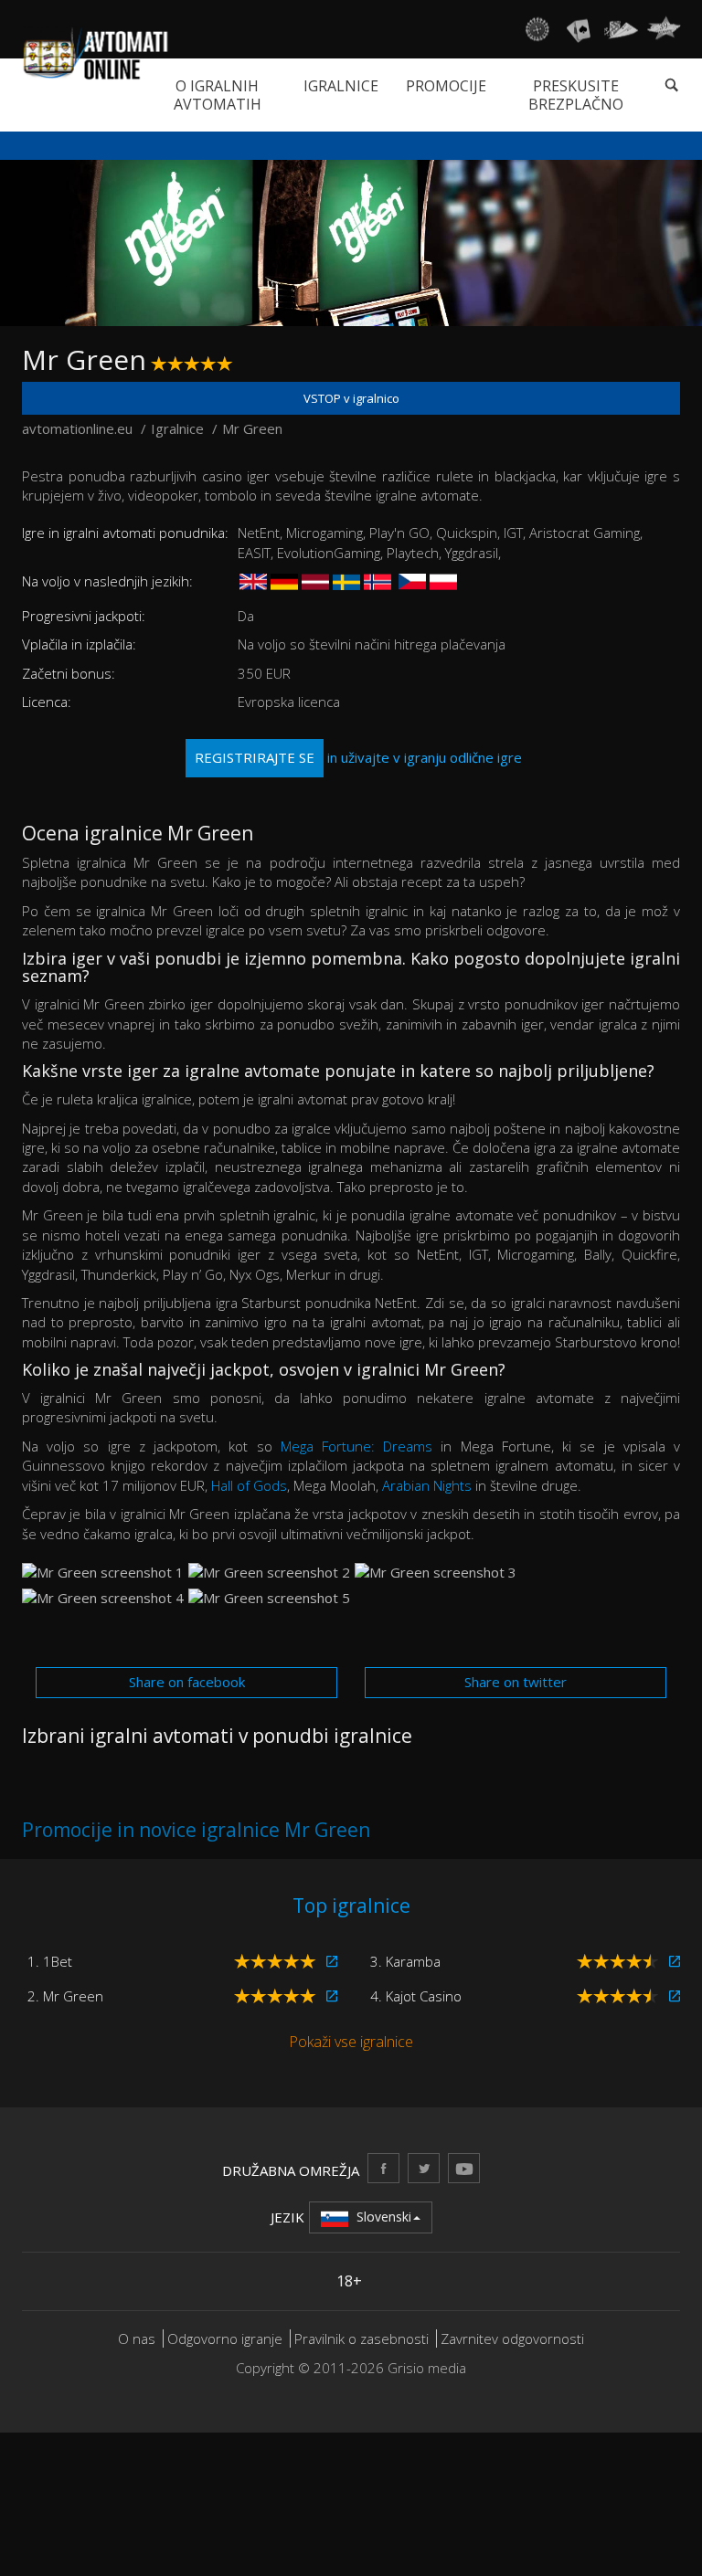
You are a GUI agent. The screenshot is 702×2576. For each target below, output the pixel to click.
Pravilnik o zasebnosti (362, 2338)
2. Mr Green (65, 1996)
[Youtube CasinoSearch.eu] (464, 2168)
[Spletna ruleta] (537, 29)
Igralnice (341, 86)
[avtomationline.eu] (95, 53)
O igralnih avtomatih (218, 95)
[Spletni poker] (621, 29)
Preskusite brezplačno (576, 95)
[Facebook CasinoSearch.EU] (383, 2168)
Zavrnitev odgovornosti (512, 2338)
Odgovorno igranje (227, 2338)
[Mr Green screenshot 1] (103, 1573)
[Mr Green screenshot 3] (436, 1573)
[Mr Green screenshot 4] (103, 1598)
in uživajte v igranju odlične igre (358, 757)
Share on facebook (187, 1682)
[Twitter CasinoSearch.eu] (424, 2168)
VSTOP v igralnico (351, 398)
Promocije (446, 86)
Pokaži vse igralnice (351, 2042)
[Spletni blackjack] (579, 29)
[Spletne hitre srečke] (664, 29)
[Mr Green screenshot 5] (269, 1598)
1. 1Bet (50, 1961)
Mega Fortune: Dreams (356, 1446)
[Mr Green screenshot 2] (269, 1573)
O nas (137, 2338)
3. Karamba (405, 1961)
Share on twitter (516, 1682)
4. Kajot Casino (416, 1996)
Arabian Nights (427, 1485)
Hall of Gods (249, 1485)
